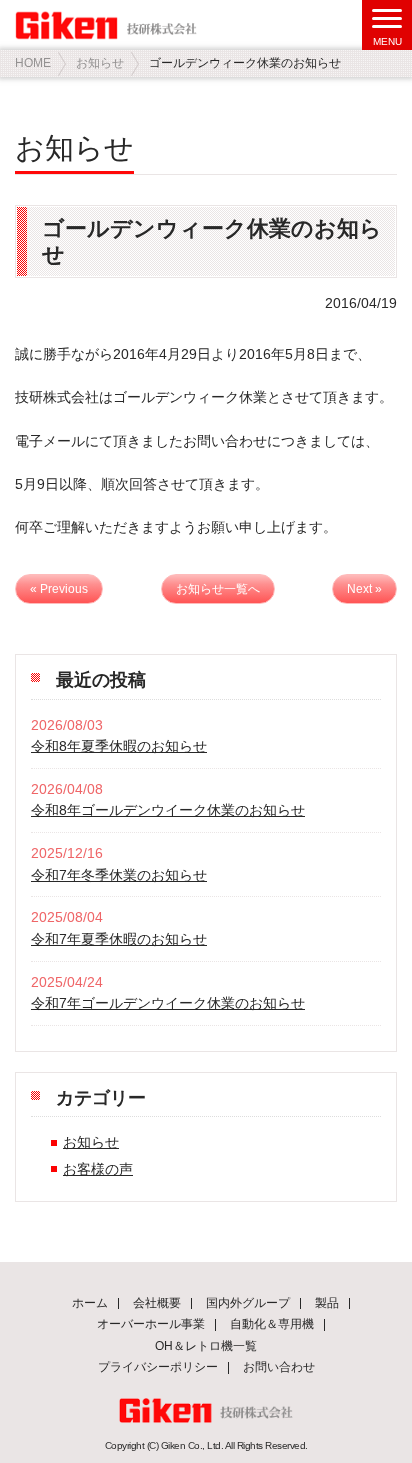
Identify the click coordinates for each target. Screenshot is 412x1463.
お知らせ (100, 63)
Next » (364, 589)
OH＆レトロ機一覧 (206, 1346)
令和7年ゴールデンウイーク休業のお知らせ (168, 1003)
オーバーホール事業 (151, 1324)
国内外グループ (248, 1303)
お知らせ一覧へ (218, 589)
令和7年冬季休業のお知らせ (119, 875)
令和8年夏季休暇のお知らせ (119, 746)
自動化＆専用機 (272, 1324)
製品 (327, 1303)
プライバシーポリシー (158, 1367)
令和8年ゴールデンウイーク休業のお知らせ (168, 810)
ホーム (90, 1303)
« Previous (59, 589)
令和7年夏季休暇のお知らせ (119, 939)
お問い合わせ (279, 1367)
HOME (33, 63)
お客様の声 (98, 1169)
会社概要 (157, 1303)
